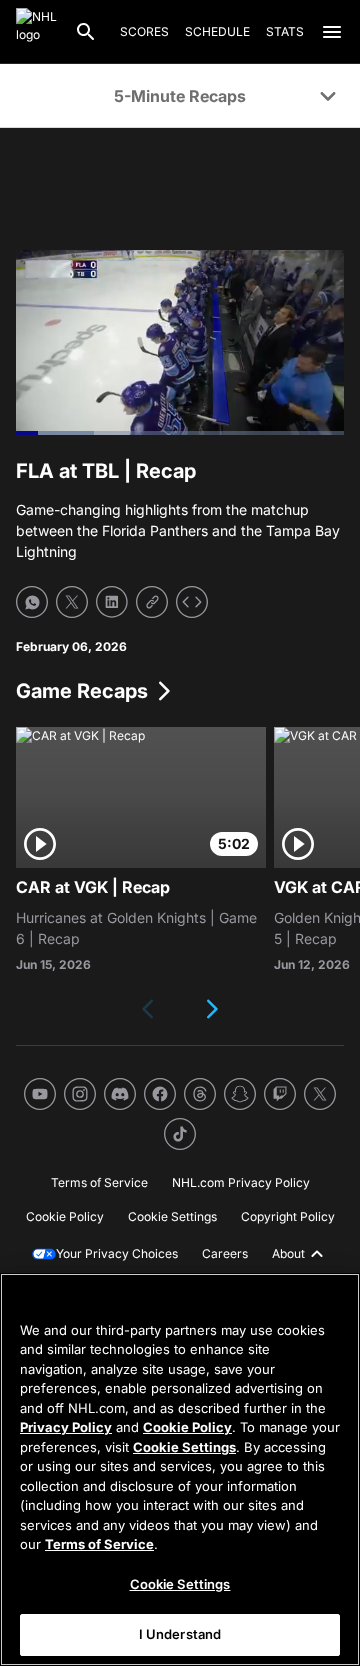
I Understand (180, 1634)
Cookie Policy (187, 1427)
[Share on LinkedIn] (112, 602)
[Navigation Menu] (332, 32)
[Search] (86, 32)
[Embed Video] (192, 602)
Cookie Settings (184, 1447)
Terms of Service (99, 1544)
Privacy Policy (66, 1427)
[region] (180, 1469)
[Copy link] (152, 602)
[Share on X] (72, 602)
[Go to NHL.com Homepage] (37, 32)
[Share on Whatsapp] (32, 602)
